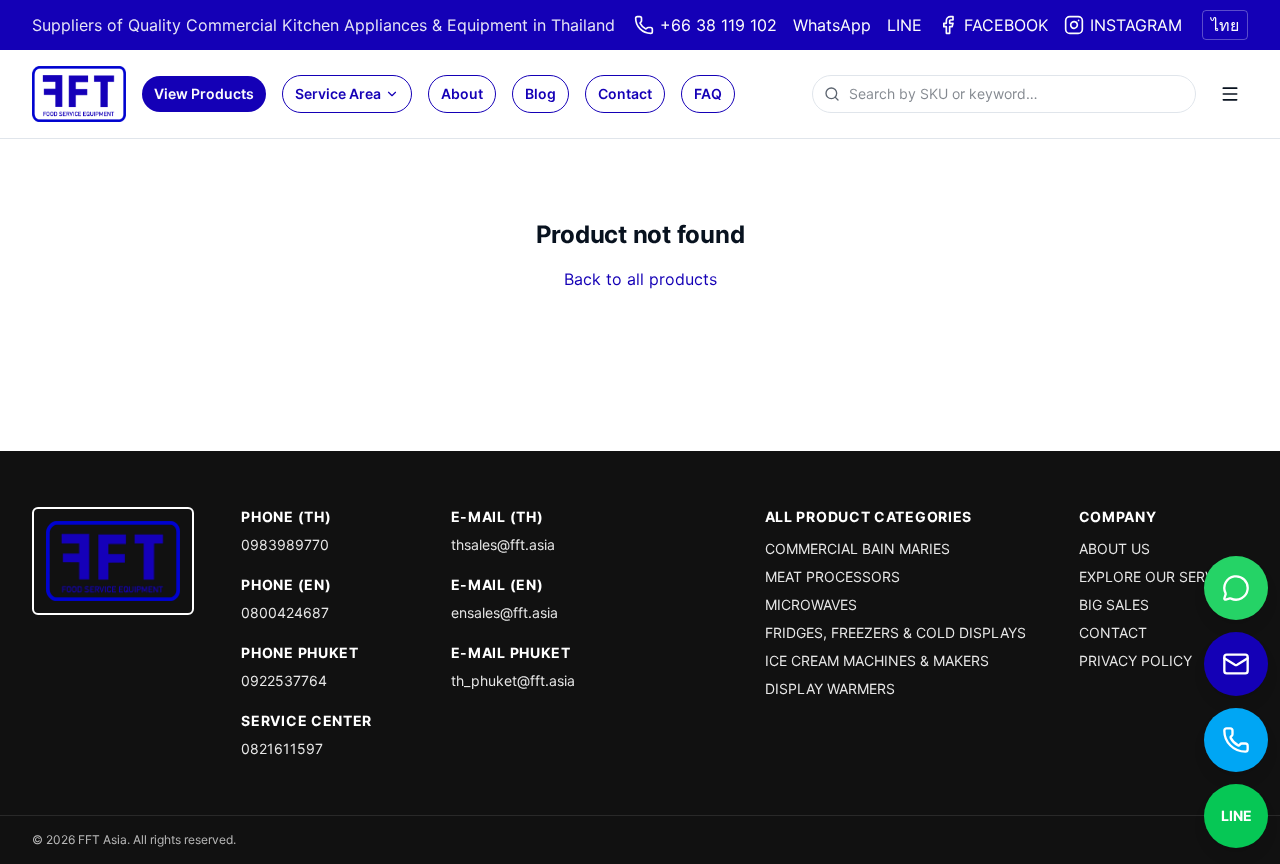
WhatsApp (832, 25)
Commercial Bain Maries (857, 548)
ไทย (1225, 25)
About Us (1114, 548)
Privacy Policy (1135, 660)
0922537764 (284, 680)
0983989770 (285, 544)
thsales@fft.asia (503, 544)
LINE (904, 25)
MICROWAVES (811, 604)
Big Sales (1114, 604)
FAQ (708, 93)
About (462, 93)
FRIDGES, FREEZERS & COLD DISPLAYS (895, 632)
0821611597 (282, 748)
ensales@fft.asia (504, 612)
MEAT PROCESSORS (832, 576)
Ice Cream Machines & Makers (877, 660)
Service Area (338, 93)
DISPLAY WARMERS (830, 688)
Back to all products (640, 279)
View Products (204, 93)
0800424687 (285, 612)
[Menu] (1230, 94)
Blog (540, 93)
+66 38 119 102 (718, 25)
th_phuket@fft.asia (513, 680)
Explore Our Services (1162, 576)
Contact (625, 93)
